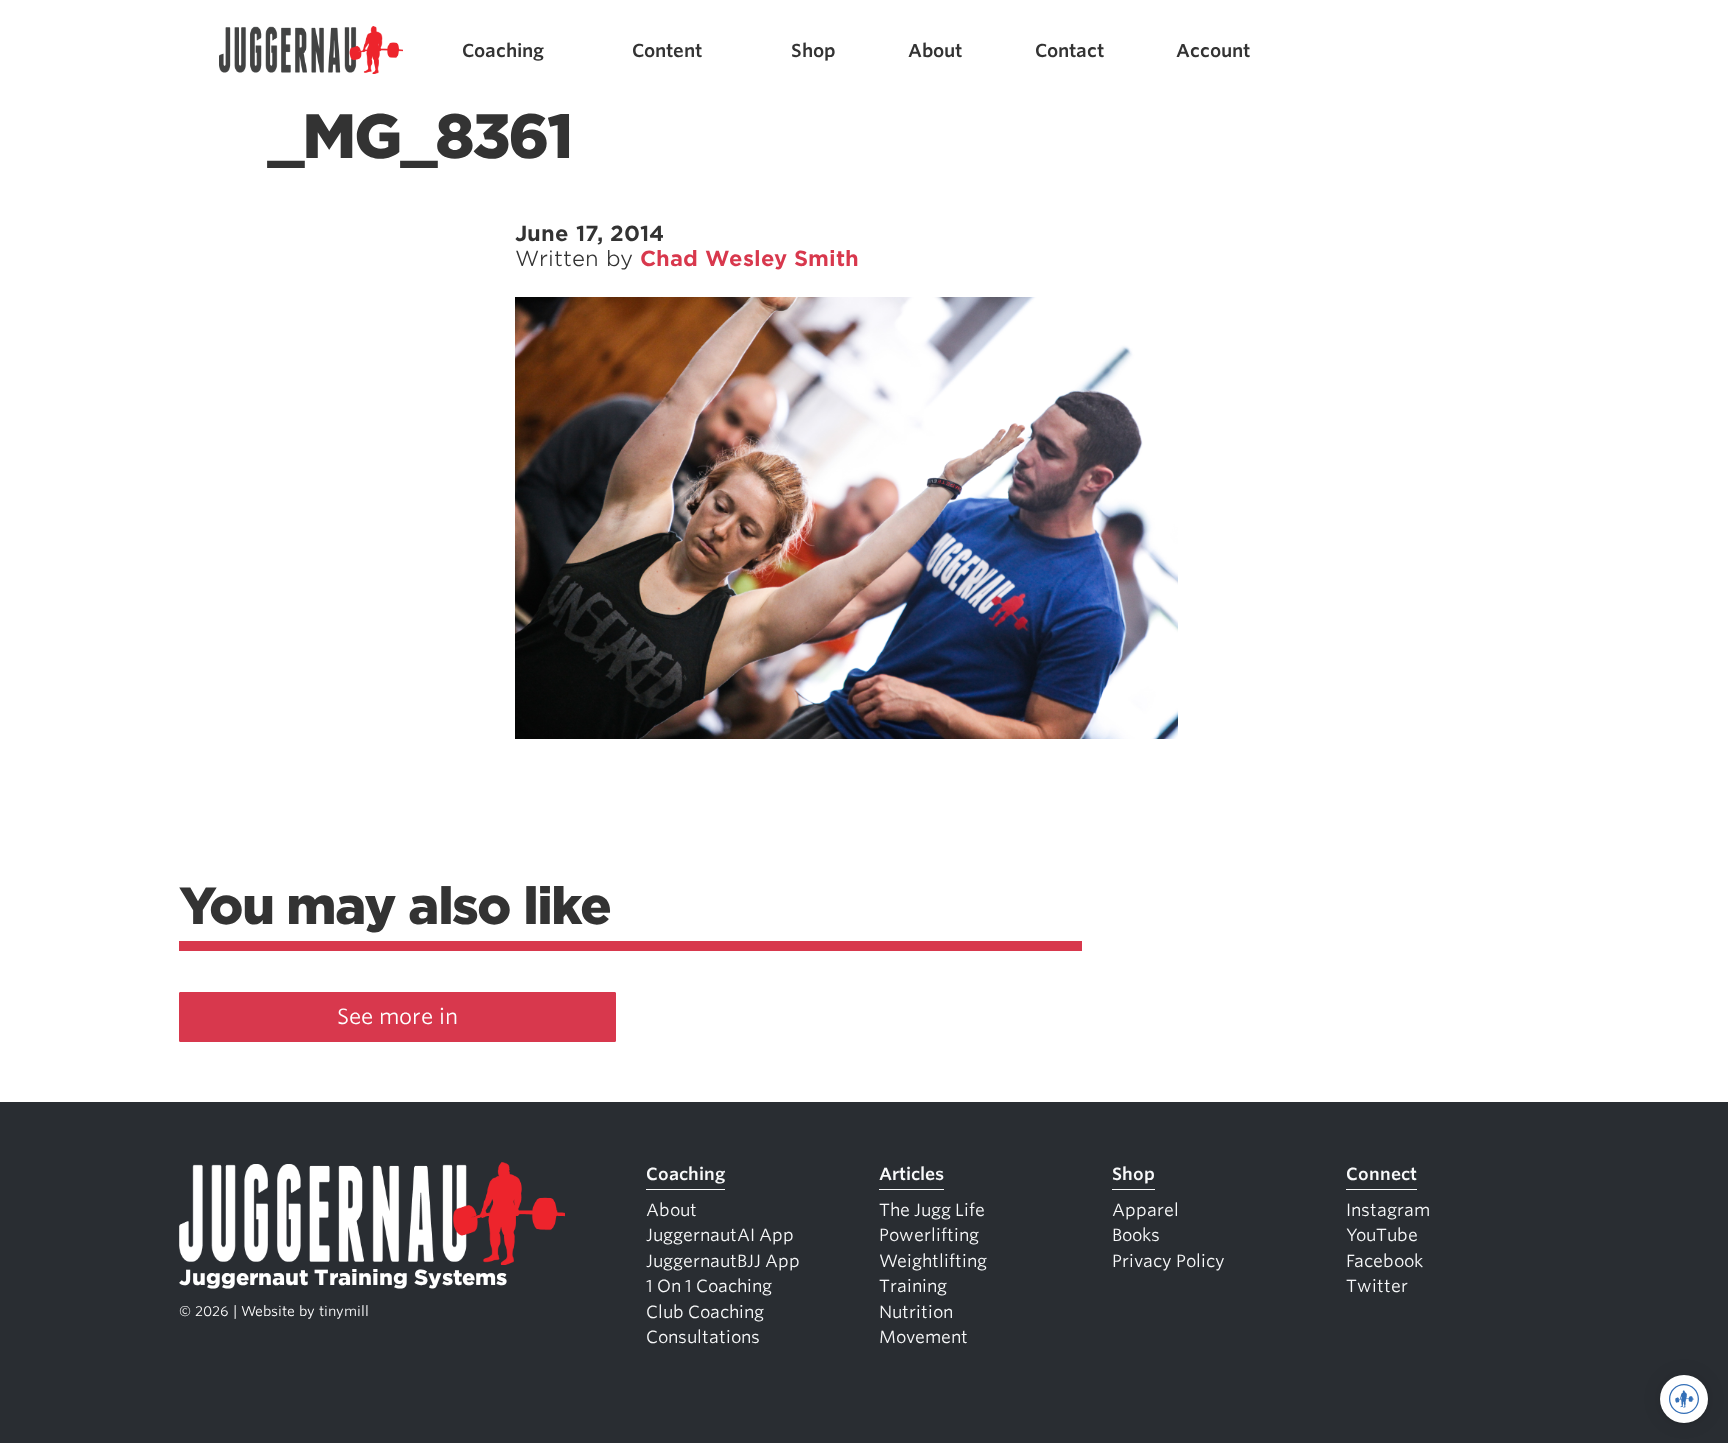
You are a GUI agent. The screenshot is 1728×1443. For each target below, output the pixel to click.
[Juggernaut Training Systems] (311, 50)
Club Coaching (705, 1312)
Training (913, 1286)
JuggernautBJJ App (723, 1261)
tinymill (344, 1311)
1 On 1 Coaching (709, 1286)
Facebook (1384, 1261)
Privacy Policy (1168, 1261)
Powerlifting (929, 1235)
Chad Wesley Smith (749, 258)
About (935, 50)
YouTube (1382, 1235)
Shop (813, 50)
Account (1213, 50)
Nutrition (916, 1312)
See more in (397, 1016)
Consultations (703, 1337)
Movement (923, 1337)
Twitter (1377, 1286)
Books (1136, 1235)
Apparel (1145, 1210)
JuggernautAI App (720, 1235)
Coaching (503, 50)
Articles (911, 1174)
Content (667, 50)
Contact (1069, 50)
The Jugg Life (932, 1210)
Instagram (1388, 1210)
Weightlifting (933, 1261)
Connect (1381, 1174)
